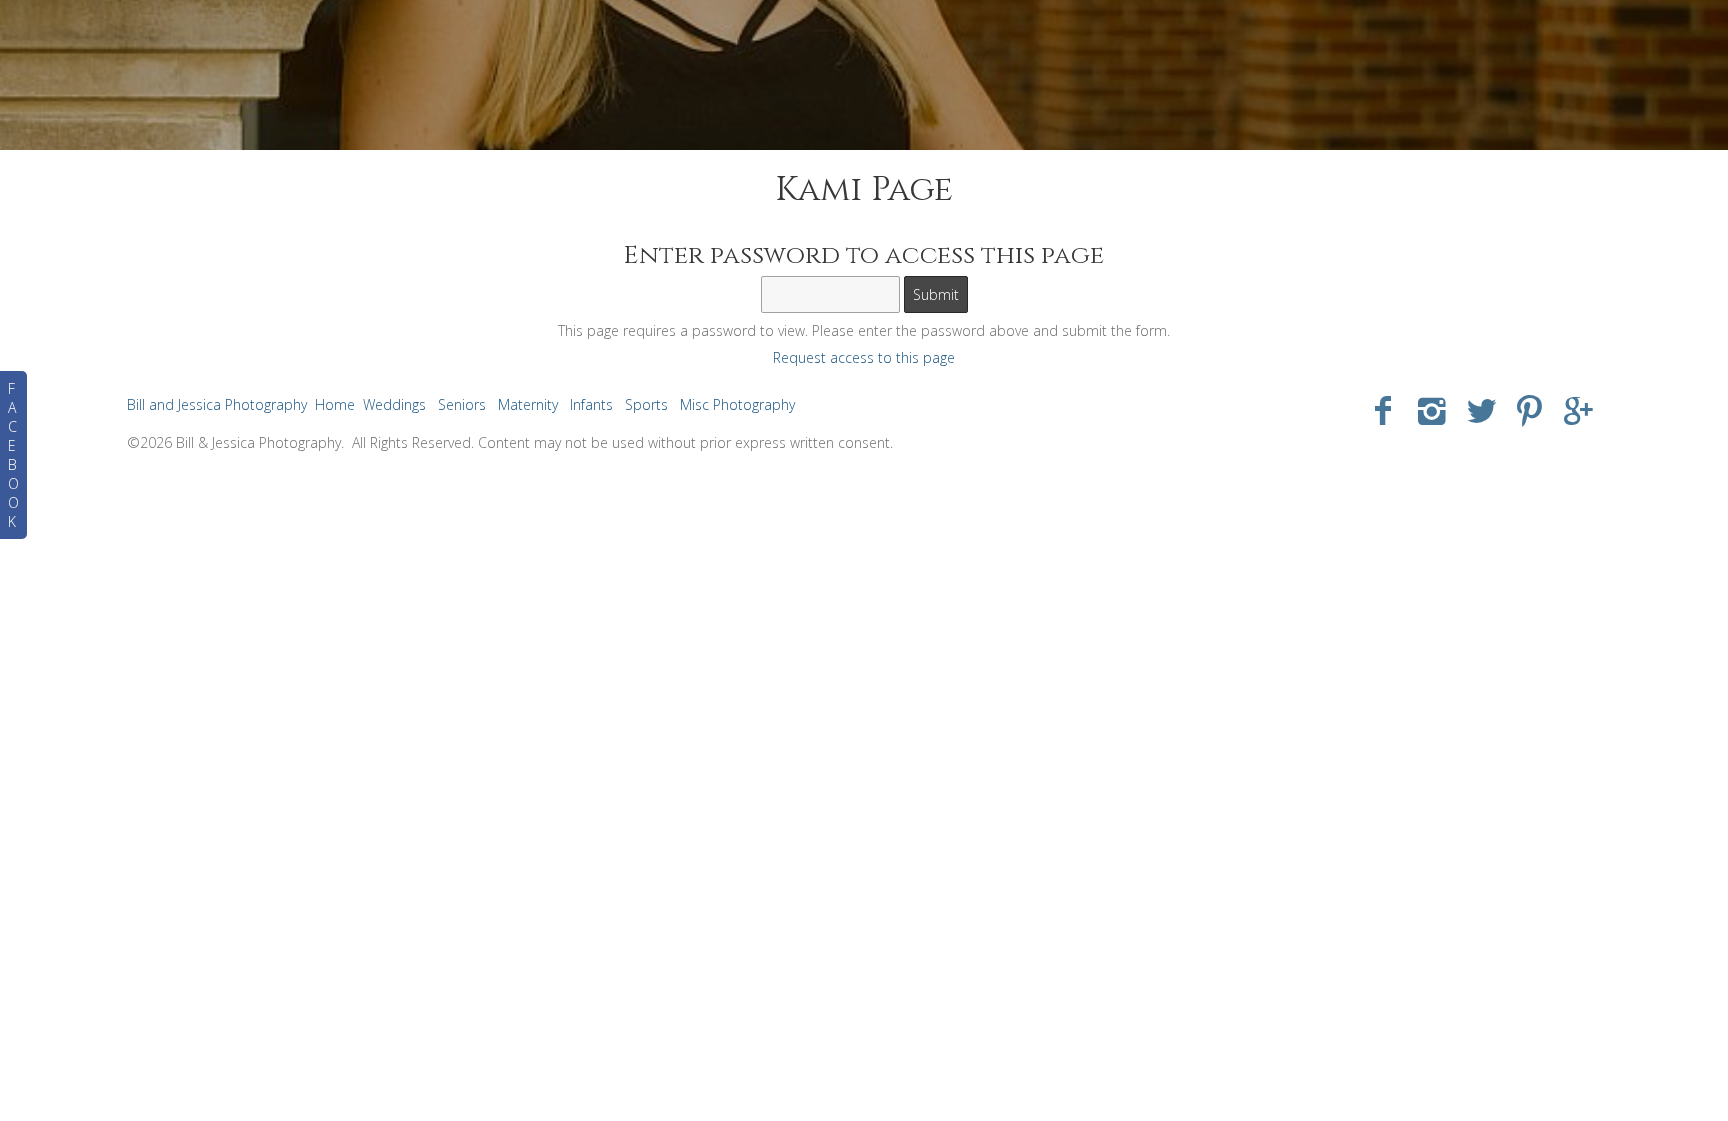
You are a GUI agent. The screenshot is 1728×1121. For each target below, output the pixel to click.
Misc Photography (737, 404)
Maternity (528, 404)
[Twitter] (1481, 409)
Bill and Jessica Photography (217, 404)
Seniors (462, 404)
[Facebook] (1383, 409)
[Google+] (1578, 409)
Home (335, 404)
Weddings (394, 404)
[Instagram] (1432, 409)
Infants (591, 404)
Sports (646, 404)
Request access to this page (864, 357)
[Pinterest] (1529, 409)
